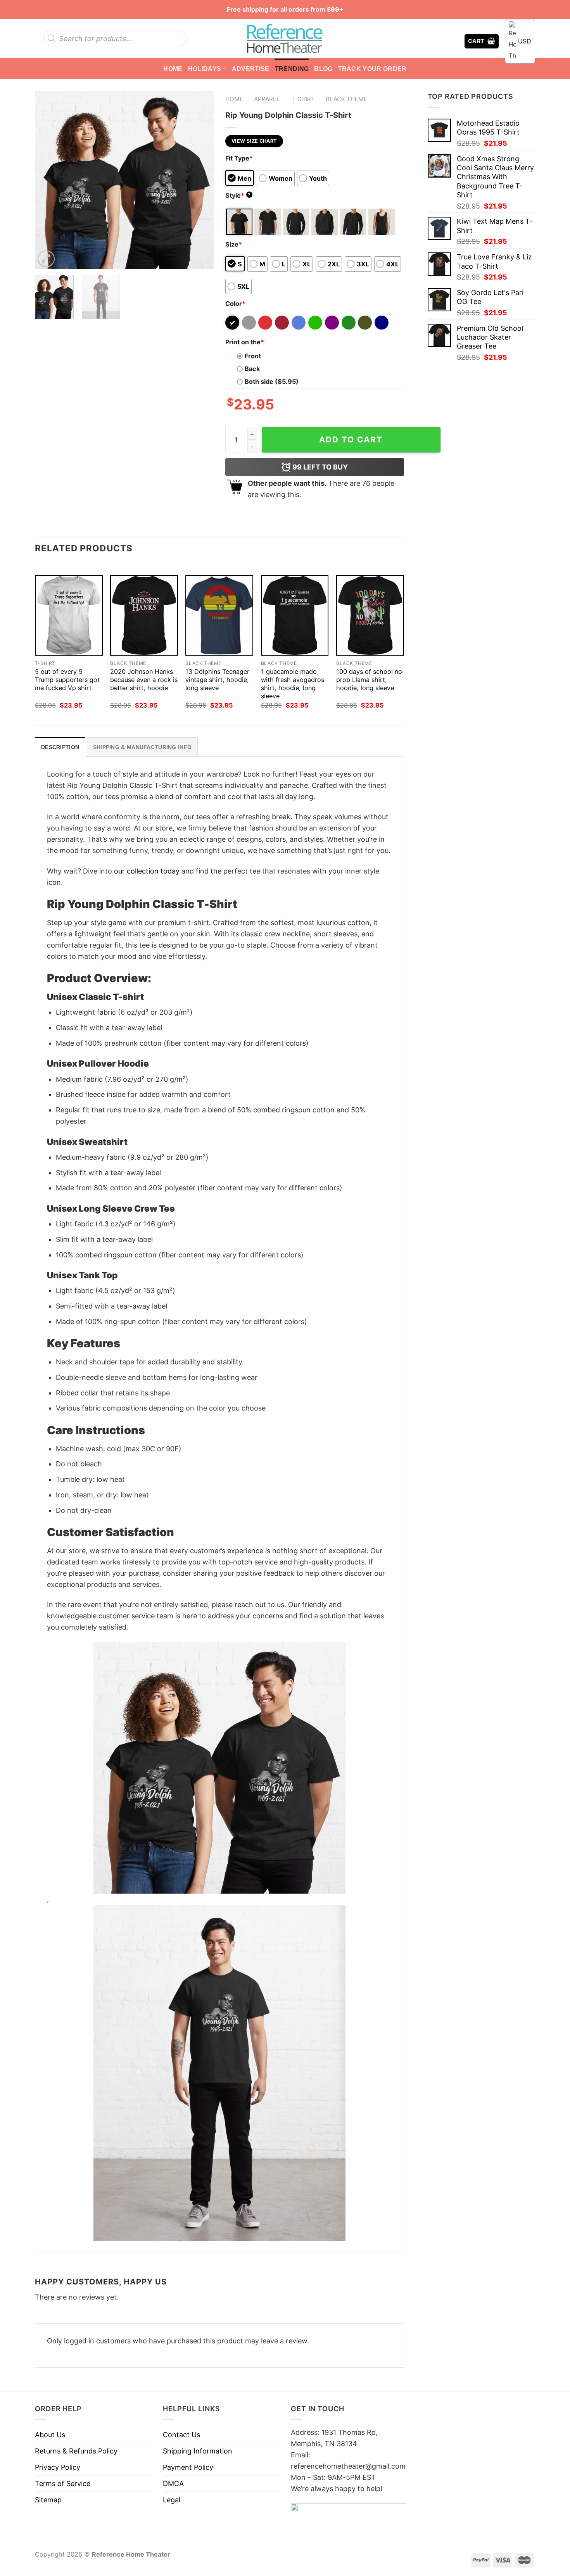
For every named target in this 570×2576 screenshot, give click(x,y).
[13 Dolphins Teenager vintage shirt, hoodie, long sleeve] (219, 616)
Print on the (245, 342)
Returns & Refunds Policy (76, 2451)
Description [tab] (60, 747)
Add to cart (351, 439)
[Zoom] (46, 259)
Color (235, 304)
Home (173, 69)
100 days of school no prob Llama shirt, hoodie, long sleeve (369, 680)
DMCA (173, 2484)
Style (238, 195)
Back (252, 369)
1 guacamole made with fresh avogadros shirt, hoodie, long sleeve (293, 684)
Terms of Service (63, 2484)
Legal (172, 2500)
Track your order (372, 69)
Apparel (267, 99)
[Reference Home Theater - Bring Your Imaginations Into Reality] (285, 38)
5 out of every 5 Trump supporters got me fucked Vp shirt (67, 680)
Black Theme (346, 99)
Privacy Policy (58, 2467)
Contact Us (181, 2435)
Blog (323, 69)
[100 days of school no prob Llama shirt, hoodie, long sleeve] (370, 616)
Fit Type (239, 158)
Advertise (251, 69)
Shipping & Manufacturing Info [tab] (142, 747)
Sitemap (48, 2500)
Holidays (205, 69)
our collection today (147, 871)
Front (253, 356)
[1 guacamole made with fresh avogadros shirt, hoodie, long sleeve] (295, 616)
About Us (50, 2435)
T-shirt (303, 99)
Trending (292, 69)
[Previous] (48, 180)
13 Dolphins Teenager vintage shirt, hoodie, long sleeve (217, 680)
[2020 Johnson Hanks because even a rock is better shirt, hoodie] (144, 616)
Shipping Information (198, 2451)
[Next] (200, 180)
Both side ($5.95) (272, 382)
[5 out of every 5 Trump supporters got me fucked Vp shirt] (69, 616)
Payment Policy (188, 2467)
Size (234, 244)
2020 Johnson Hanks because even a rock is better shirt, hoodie (144, 680)
